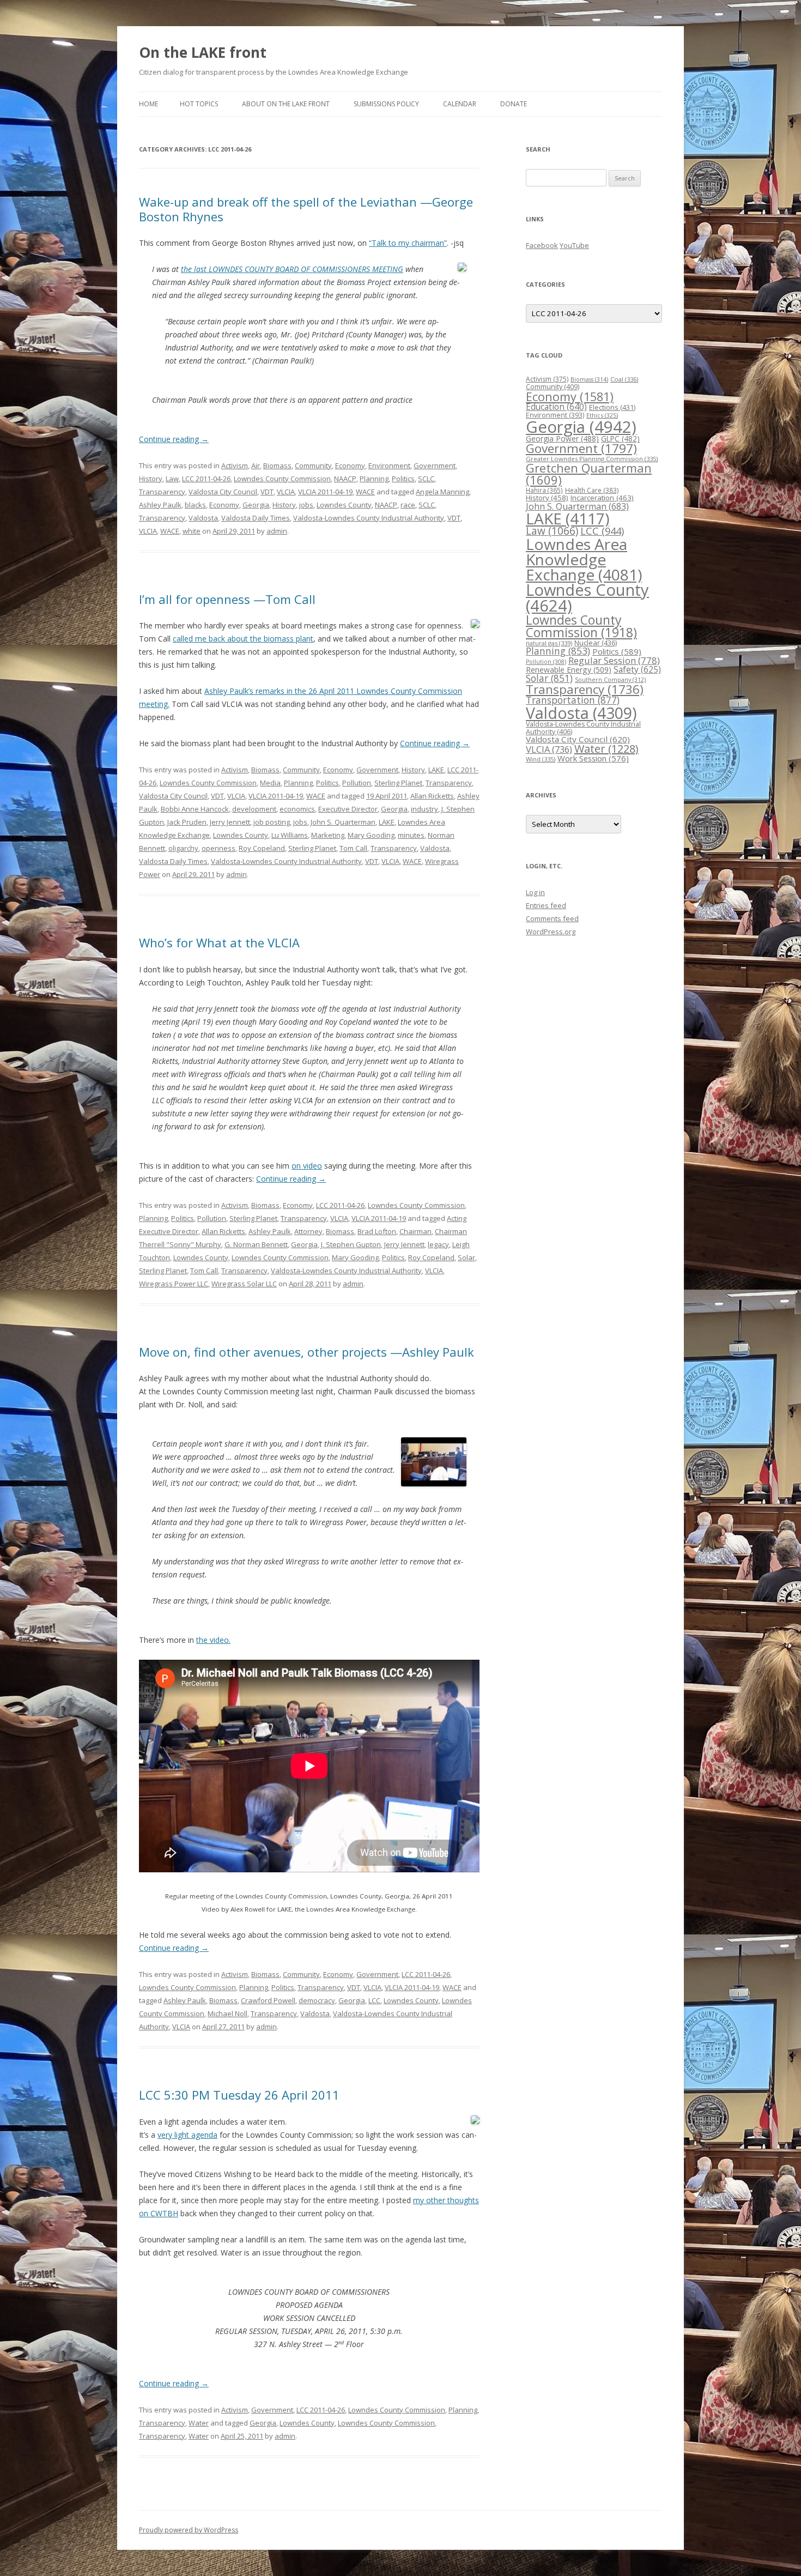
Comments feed (552, 918)
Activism (235, 465)
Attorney (308, 1231)
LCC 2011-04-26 (206, 479)
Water (199, 2423)
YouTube (574, 245)
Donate (514, 104)
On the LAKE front (203, 52)
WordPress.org (551, 932)
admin (277, 531)
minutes (411, 835)
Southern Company (610, 679)
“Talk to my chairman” (408, 243)
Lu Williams (290, 835)
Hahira (544, 490)
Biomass (277, 465)
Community (313, 465)
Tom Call (353, 848)
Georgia (256, 505)
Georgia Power (562, 439)
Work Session (593, 758)
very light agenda (187, 2135)
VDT (267, 492)
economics (297, 809)
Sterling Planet (398, 783)
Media (270, 783)
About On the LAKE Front (286, 104)
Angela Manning (442, 492)
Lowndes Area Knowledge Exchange (584, 559)
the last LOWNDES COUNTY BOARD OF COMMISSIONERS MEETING (292, 269)
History (151, 479)
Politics (403, 479)
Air (256, 465)
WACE (365, 492)
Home (148, 104)
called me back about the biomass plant (243, 639)
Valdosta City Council (223, 492)
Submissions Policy (386, 104)
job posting (272, 822)
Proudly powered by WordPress (189, 2530)
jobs (306, 505)
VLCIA (286, 492)
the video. (213, 1640)
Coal (624, 379)
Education (556, 407)
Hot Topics (199, 104)
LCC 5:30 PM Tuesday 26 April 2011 (239, 2095)
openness (219, 848)
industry (424, 809)
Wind (541, 759)
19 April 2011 (387, 796)
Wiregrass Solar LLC (244, 1284)
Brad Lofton (377, 1231)
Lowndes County (344, 505)
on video (307, 1166)
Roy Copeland (262, 848)
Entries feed (546, 905)
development (254, 809)
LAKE (436, 770)
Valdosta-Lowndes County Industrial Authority (369, 518)
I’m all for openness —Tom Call (227, 599)
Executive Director (348, 809)
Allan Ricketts (432, 796)
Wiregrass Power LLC (174, 1284)
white (192, 531)
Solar (466, 1257)
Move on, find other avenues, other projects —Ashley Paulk (307, 1352)
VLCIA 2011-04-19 (325, 492)
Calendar (460, 104)
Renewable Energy (569, 670)
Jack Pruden (187, 822)
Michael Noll (227, 2013)
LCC (374, 2000)
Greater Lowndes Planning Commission (592, 459)
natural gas (549, 643)
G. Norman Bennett (256, 1244)
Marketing (328, 835)
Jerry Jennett (230, 822)
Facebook (542, 245)
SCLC (426, 479)
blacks (195, 505)
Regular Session (614, 660)
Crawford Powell (268, 2000)
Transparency (162, 492)
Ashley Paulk (160, 505)
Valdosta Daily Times (256, 518)
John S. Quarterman (343, 822)
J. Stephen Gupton (351, 1244)
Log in (535, 892)
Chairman (415, 1231)
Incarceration (602, 498)
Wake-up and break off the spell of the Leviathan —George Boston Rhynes (306, 209)
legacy (438, 1244)
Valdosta (203, 518)
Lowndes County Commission (282, 479)
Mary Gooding (371, 835)
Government (435, 465)
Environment (389, 465)
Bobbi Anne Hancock (195, 809)
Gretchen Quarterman (589, 474)
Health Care (592, 490)
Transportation (573, 700)
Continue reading (174, 439)
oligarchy (183, 848)
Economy (350, 465)
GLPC (620, 439)
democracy (317, 2000)
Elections (612, 407)
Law (172, 479)
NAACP (345, 479)
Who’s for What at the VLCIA (219, 942)
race (408, 505)
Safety (637, 669)
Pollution (357, 783)
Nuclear (596, 643)
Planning (374, 479)
